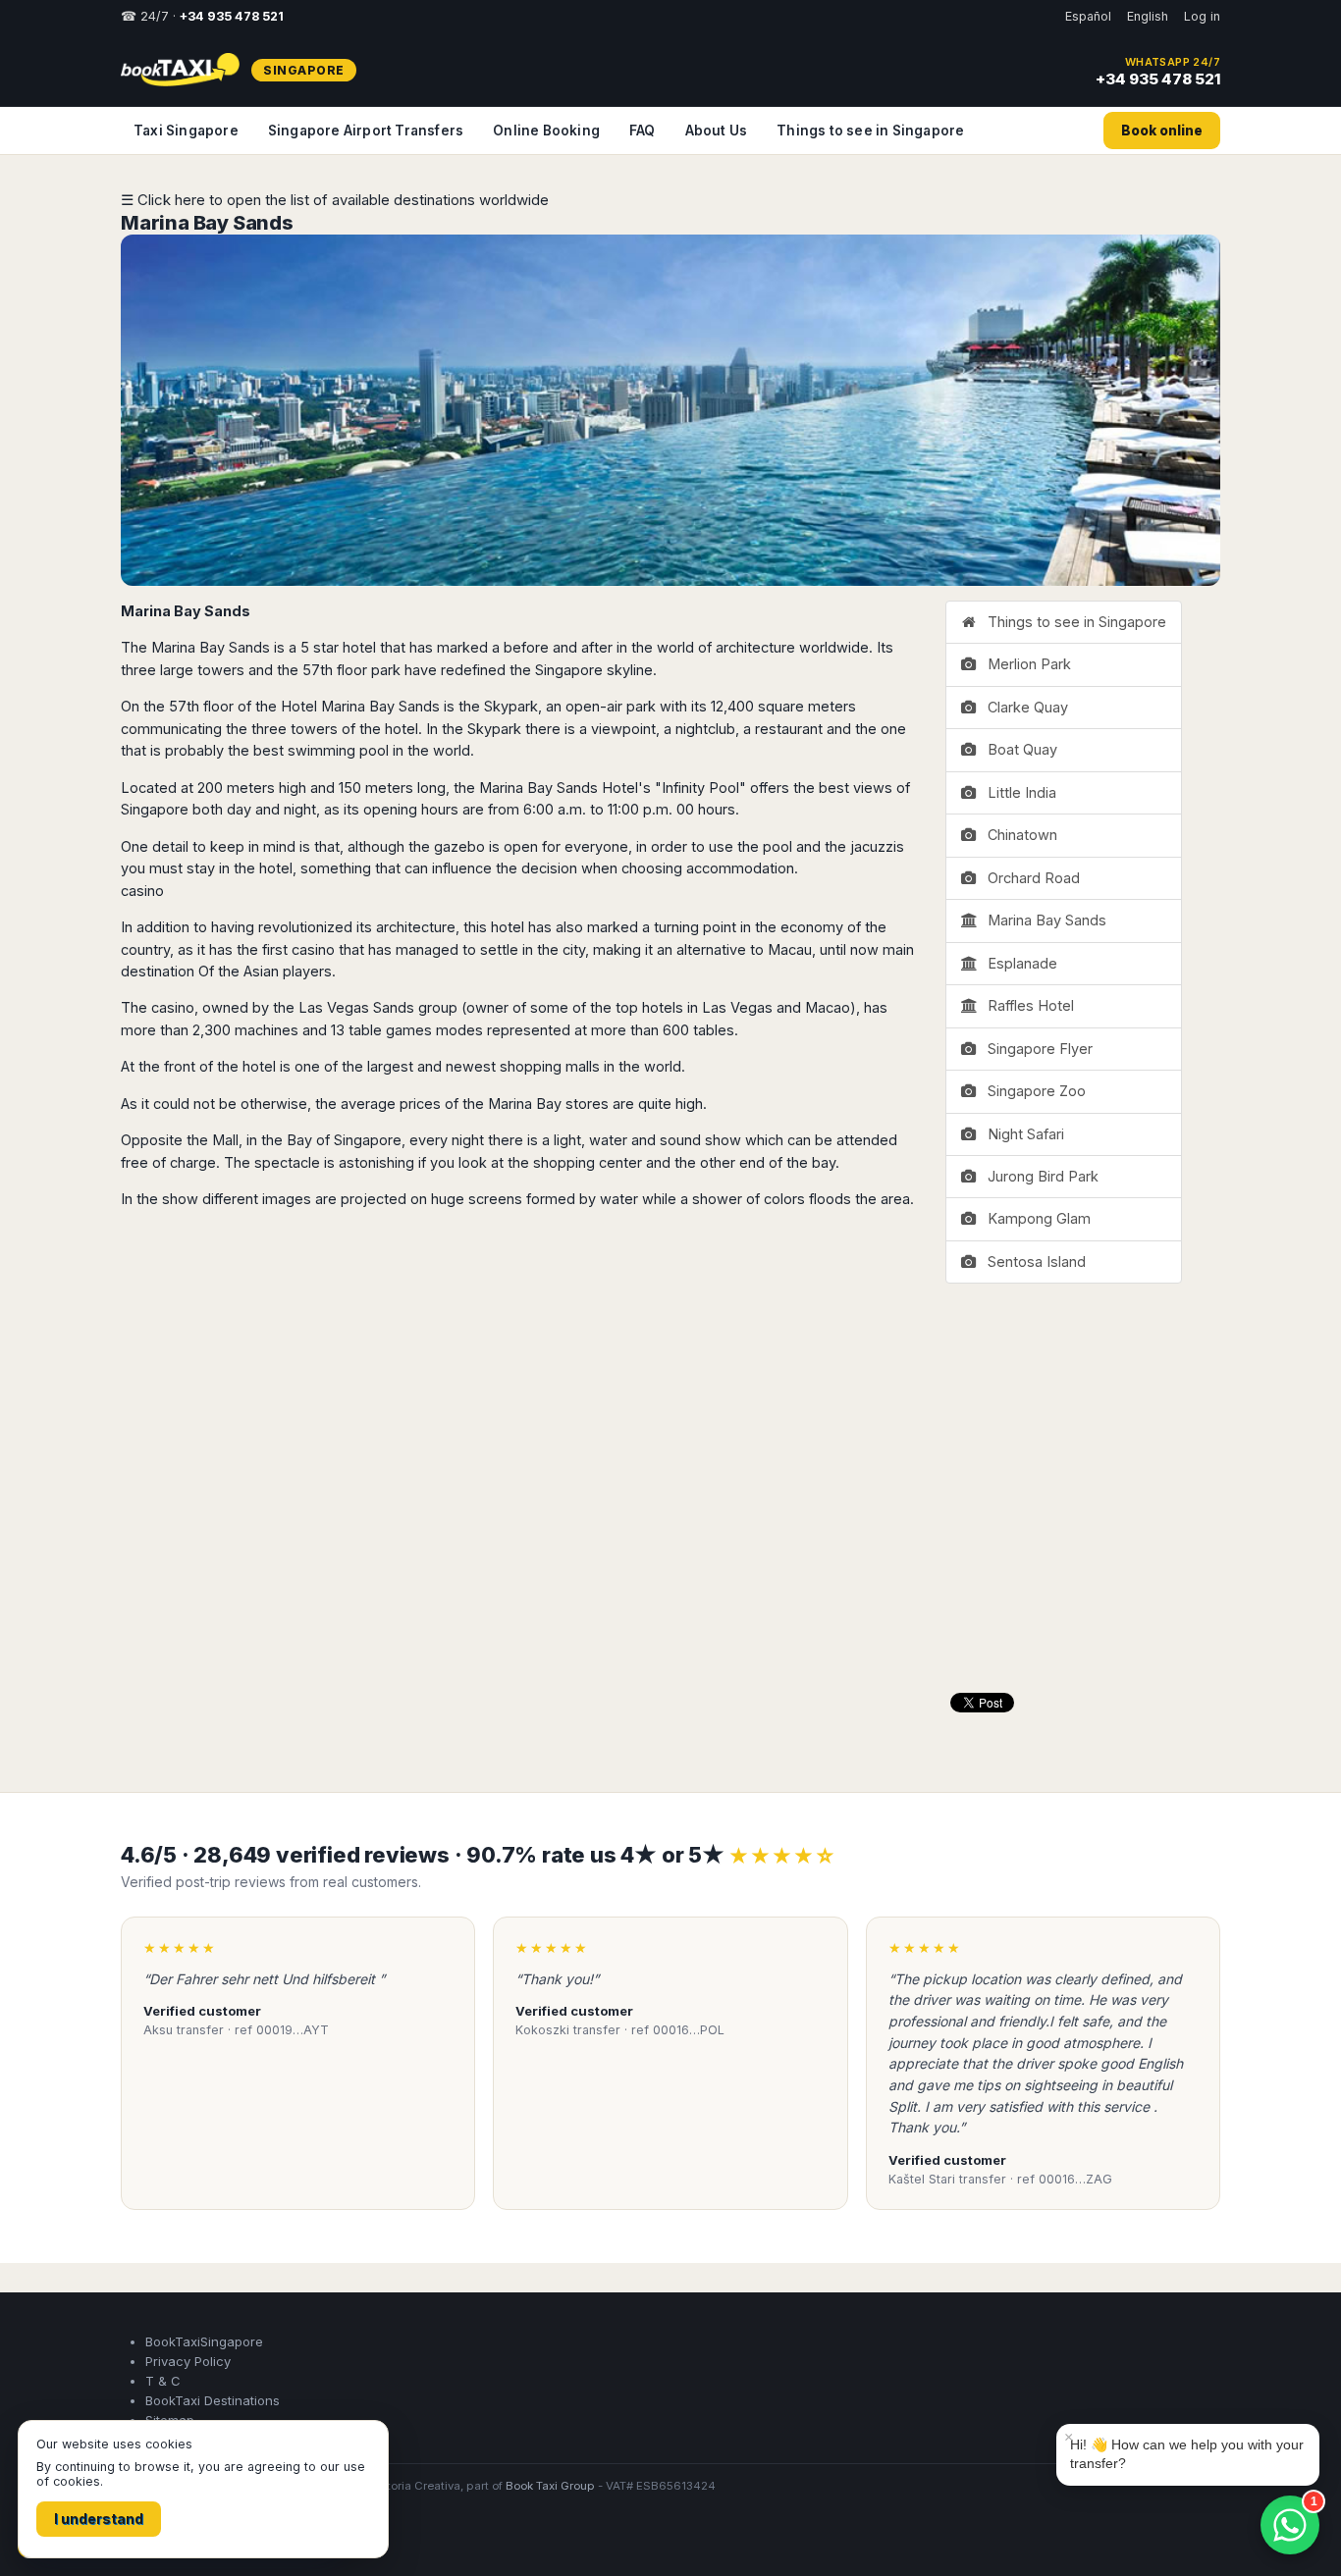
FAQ (643, 131)
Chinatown (1019, 835)
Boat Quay (1019, 749)
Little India (1018, 792)
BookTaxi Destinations (213, 2400)
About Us (717, 131)
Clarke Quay (1024, 707)
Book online (1162, 131)
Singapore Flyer (1036, 1049)
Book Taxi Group (550, 2486)
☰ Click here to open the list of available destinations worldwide (335, 200)
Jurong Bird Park (1039, 1176)
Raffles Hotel (1027, 1005)
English (1148, 16)
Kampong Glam (1035, 1218)
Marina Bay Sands (207, 223)
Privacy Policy (188, 2361)
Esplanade (1019, 963)
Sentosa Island (1033, 1262)
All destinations (182, 2538)
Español (1088, 16)
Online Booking (546, 131)
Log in (1202, 16)
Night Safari (1022, 1134)
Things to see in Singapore (870, 131)
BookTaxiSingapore (204, 2341)
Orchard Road (1030, 878)
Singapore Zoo (1033, 1091)
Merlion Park (1025, 664)
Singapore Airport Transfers (366, 131)
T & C (163, 2381)
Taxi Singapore (186, 131)
